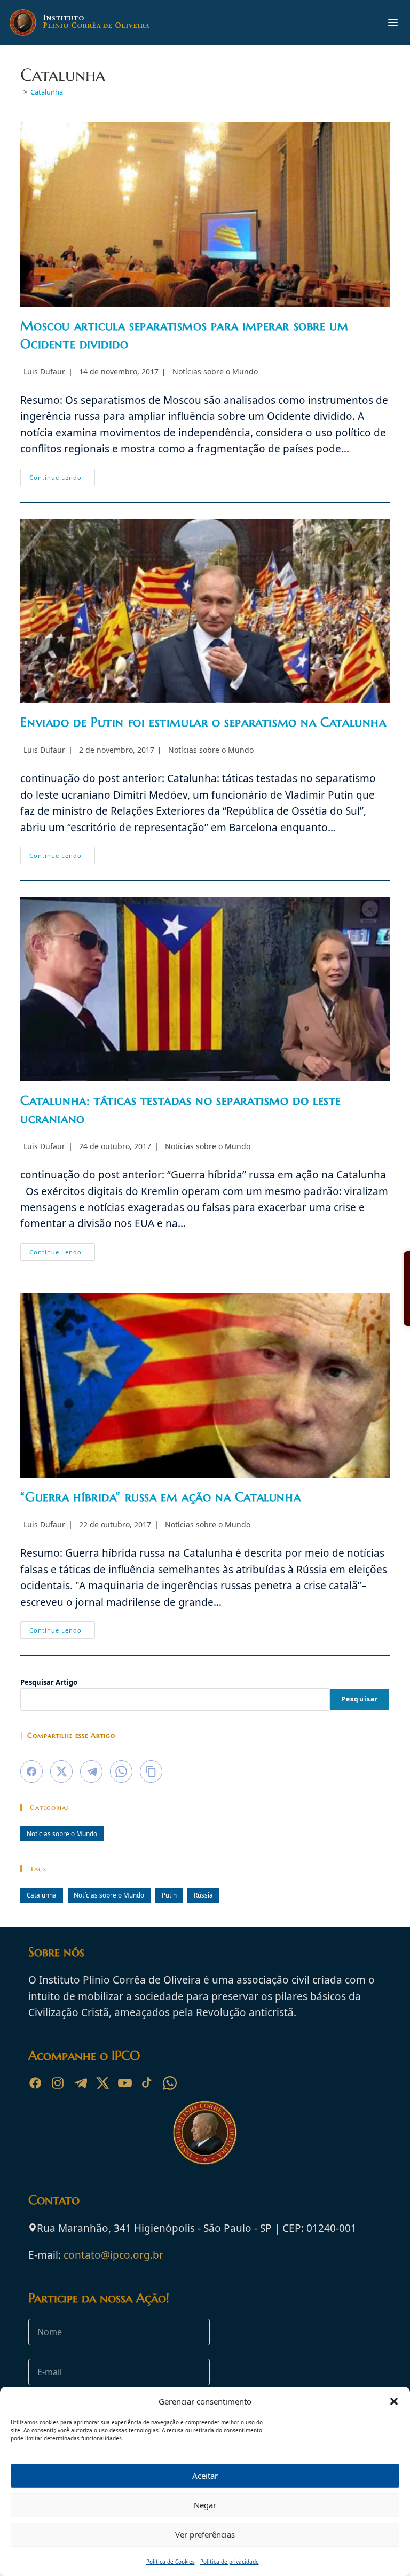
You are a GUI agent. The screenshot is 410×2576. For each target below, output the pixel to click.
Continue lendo (62, 479)
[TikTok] (147, 2083)
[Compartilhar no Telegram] (91, 1771)
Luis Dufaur (44, 372)
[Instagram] (58, 2083)
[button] (394, 2401)
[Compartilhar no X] (61, 1771)
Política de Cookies (171, 2562)
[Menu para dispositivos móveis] (393, 22)
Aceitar (205, 2476)
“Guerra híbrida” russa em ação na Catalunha (160, 1497)
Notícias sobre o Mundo (215, 372)
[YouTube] (125, 2083)
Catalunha (47, 92)
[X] (102, 2083)
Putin (169, 1895)
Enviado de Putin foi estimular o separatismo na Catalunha (203, 722)
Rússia (203, 1895)
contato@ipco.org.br (113, 2255)
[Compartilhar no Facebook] (31, 1771)
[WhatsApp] (170, 2083)
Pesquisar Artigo (49, 1682)
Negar (205, 2505)
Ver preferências (205, 2534)
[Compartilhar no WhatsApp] (121, 1771)
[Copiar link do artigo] (151, 1771)
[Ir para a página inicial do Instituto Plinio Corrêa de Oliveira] (205, 2132)
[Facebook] (35, 2083)
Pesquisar (360, 1699)
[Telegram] (80, 2083)
